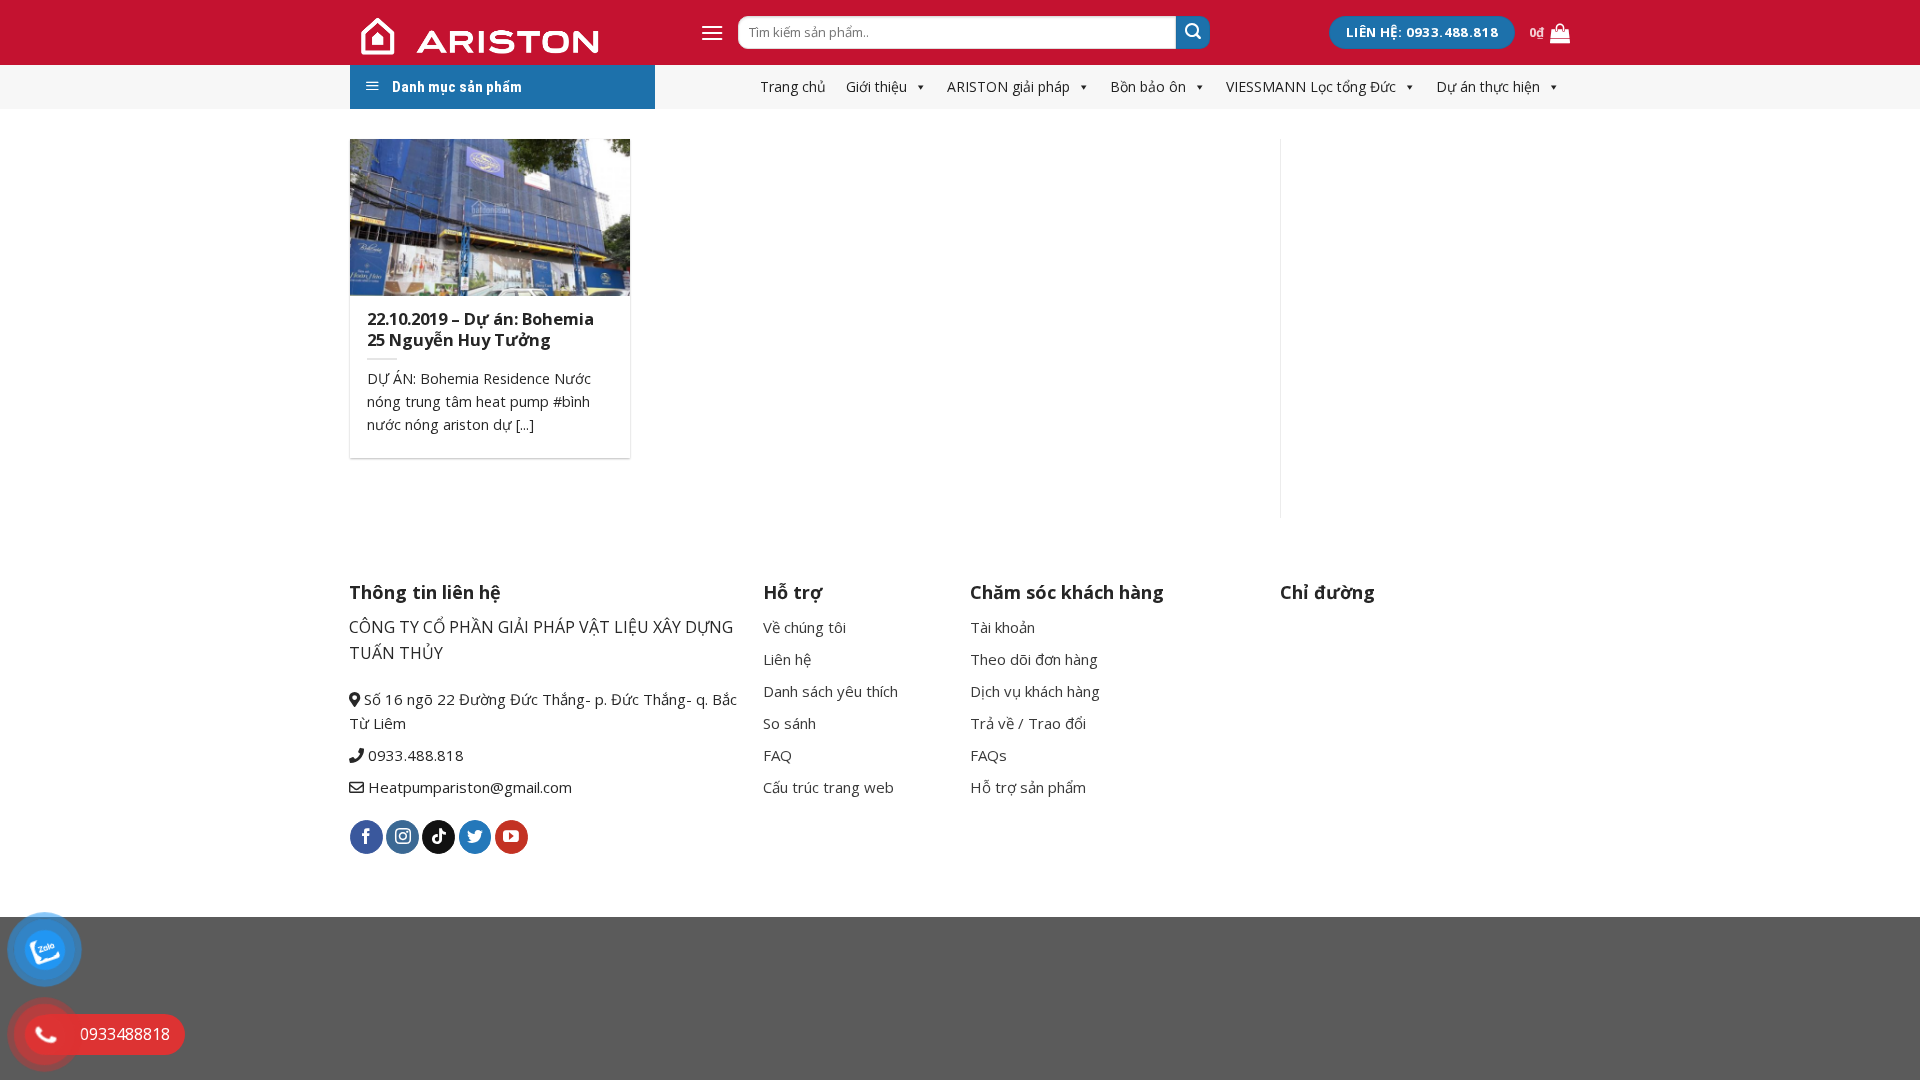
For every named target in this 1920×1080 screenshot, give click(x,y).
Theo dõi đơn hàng (1034, 659)
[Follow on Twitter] (475, 837)
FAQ (777, 755)
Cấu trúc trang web (828, 787)
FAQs (988, 755)
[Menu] (712, 32)
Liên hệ (787, 659)
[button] (917, 86)
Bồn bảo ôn (1148, 86)
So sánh (789, 723)
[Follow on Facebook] (366, 837)
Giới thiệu (876, 86)
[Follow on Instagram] (402, 837)
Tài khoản (1002, 627)
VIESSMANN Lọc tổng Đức (1311, 86)
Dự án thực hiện (1488, 86)
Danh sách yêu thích (830, 691)
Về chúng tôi (804, 627)
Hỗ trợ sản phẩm (1028, 787)
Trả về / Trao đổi (1028, 723)
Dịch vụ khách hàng (1035, 691)
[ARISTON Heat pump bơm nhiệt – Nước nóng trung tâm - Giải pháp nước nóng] (510, 32)
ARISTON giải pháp (1008, 86)
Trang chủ (793, 86)
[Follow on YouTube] (511, 837)
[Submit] (1193, 33)
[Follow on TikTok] (438, 837)
